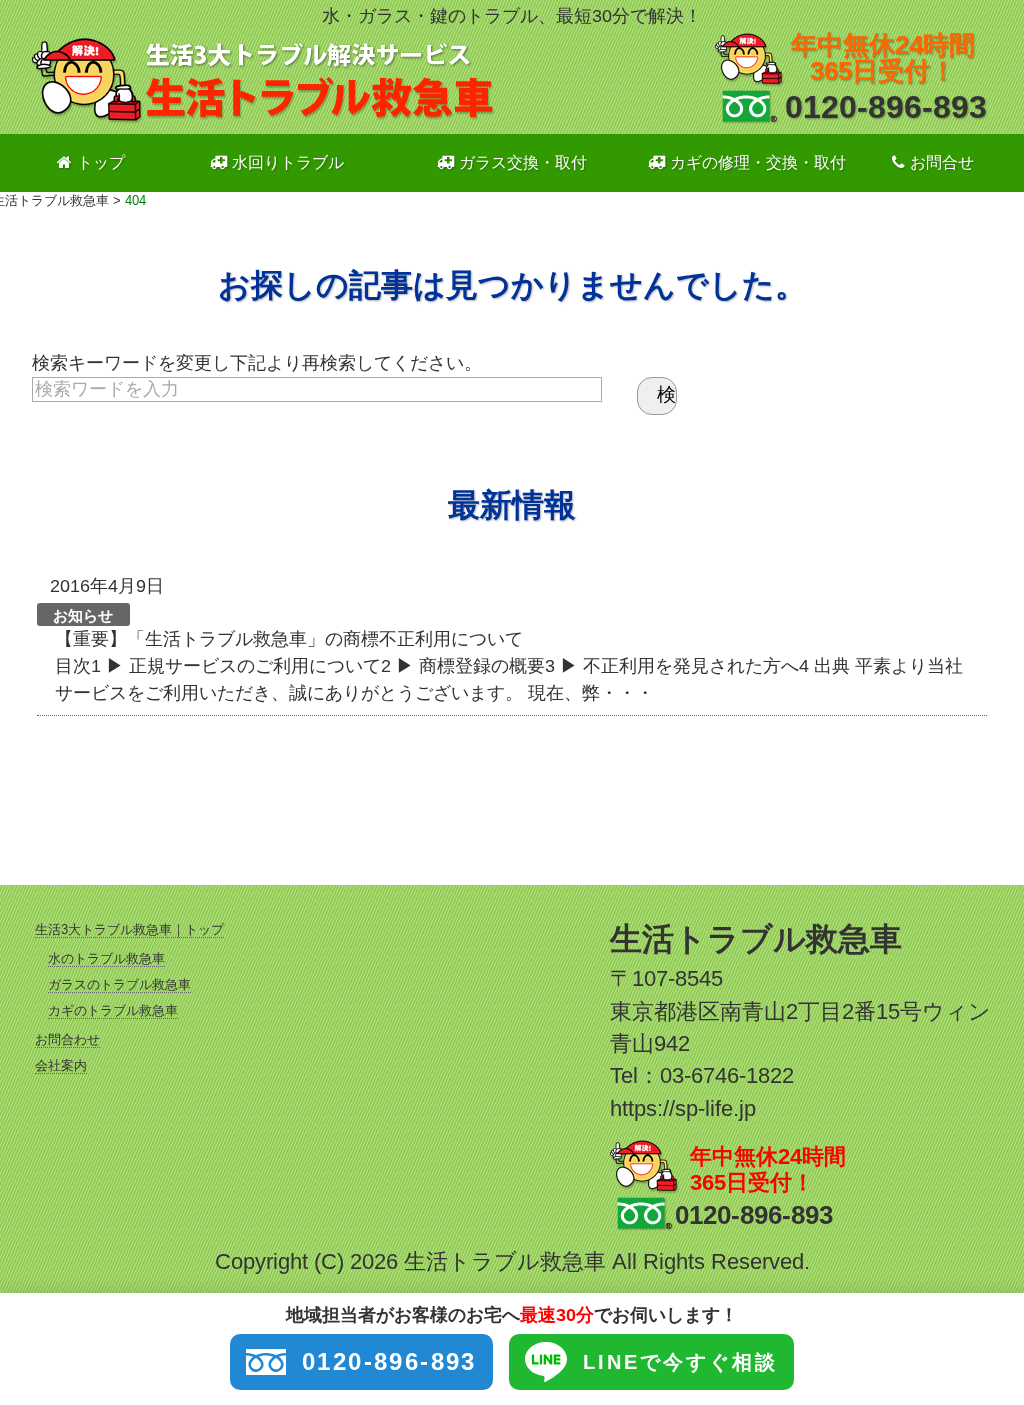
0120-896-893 (886, 107)
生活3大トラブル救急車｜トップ (129, 929)
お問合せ (942, 162)
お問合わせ (67, 1039)
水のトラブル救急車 (106, 958)
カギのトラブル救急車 (113, 1010)
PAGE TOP (984, 1345)
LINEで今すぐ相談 (680, 1362)
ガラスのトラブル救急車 (119, 984)
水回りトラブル (288, 162)
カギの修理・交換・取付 (758, 162)
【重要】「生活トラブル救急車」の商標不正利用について (289, 639)
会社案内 (61, 1065)
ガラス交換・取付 (523, 162)
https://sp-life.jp (683, 1108)
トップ (101, 162)
